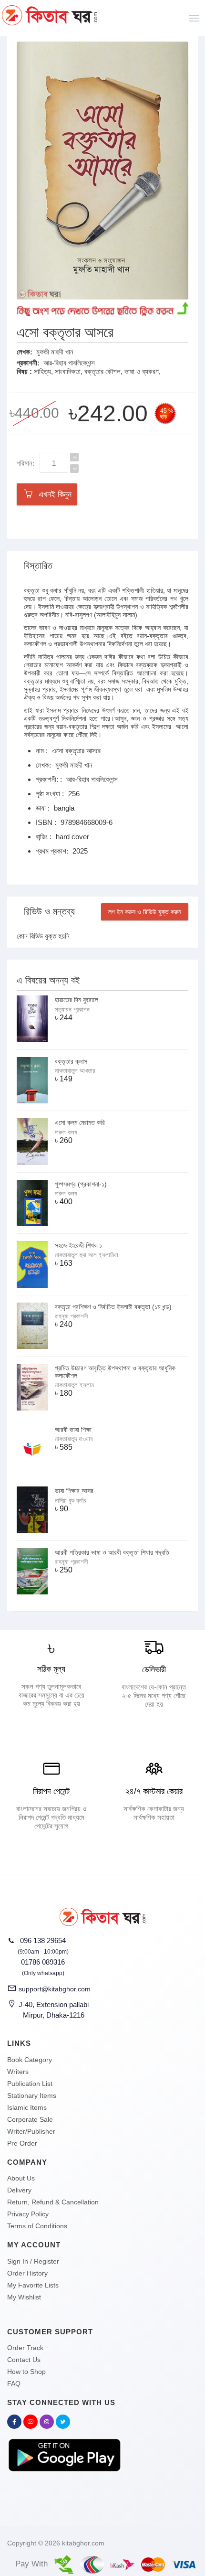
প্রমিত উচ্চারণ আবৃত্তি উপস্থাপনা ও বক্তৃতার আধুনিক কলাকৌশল (115, 1372)
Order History (27, 2273)
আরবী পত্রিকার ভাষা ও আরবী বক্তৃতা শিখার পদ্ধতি (112, 1552)
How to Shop (26, 2372)
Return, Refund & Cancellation (53, 2202)
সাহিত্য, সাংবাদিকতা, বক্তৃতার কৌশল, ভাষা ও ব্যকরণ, (97, 371)
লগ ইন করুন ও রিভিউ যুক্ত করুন (145, 912)
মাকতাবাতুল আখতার (75, 1071)
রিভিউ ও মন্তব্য (49, 911)
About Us (21, 2178)
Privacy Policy (28, 2214)
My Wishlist (24, 2297)
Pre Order (22, 2143)
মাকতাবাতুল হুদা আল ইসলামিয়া (87, 1255)
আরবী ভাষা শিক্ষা (73, 1430)
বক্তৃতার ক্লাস (71, 1061)
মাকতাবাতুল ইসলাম (74, 1385)
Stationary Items (32, 2095)
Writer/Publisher (31, 2131)
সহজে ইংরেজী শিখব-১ (78, 1245)
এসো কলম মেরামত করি (80, 1122)
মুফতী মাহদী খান (55, 352)
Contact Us (24, 2360)
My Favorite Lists (33, 2285)
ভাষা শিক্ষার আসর (74, 1491)
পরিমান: (26, 463)
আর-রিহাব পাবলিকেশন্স (69, 363)
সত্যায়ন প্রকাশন (72, 1010)
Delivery (19, 2190)
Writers (18, 2072)
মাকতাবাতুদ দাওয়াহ (74, 1439)
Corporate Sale (30, 2119)
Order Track (25, 2348)
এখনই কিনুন (53, 494)
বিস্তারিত (38, 566)
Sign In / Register (33, 2261)
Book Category (30, 2060)
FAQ (14, 2384)
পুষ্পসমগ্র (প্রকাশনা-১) (81, 1184)
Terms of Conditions (37, 2226)
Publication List (30, 2084)
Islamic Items (27, 2107)
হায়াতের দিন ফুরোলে (77, 1000)
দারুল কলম (66, 1132)
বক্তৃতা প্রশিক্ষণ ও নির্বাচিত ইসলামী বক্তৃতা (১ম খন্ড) (113, 1307)
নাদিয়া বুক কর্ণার (71, 1501)
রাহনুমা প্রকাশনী (71, 1316)
